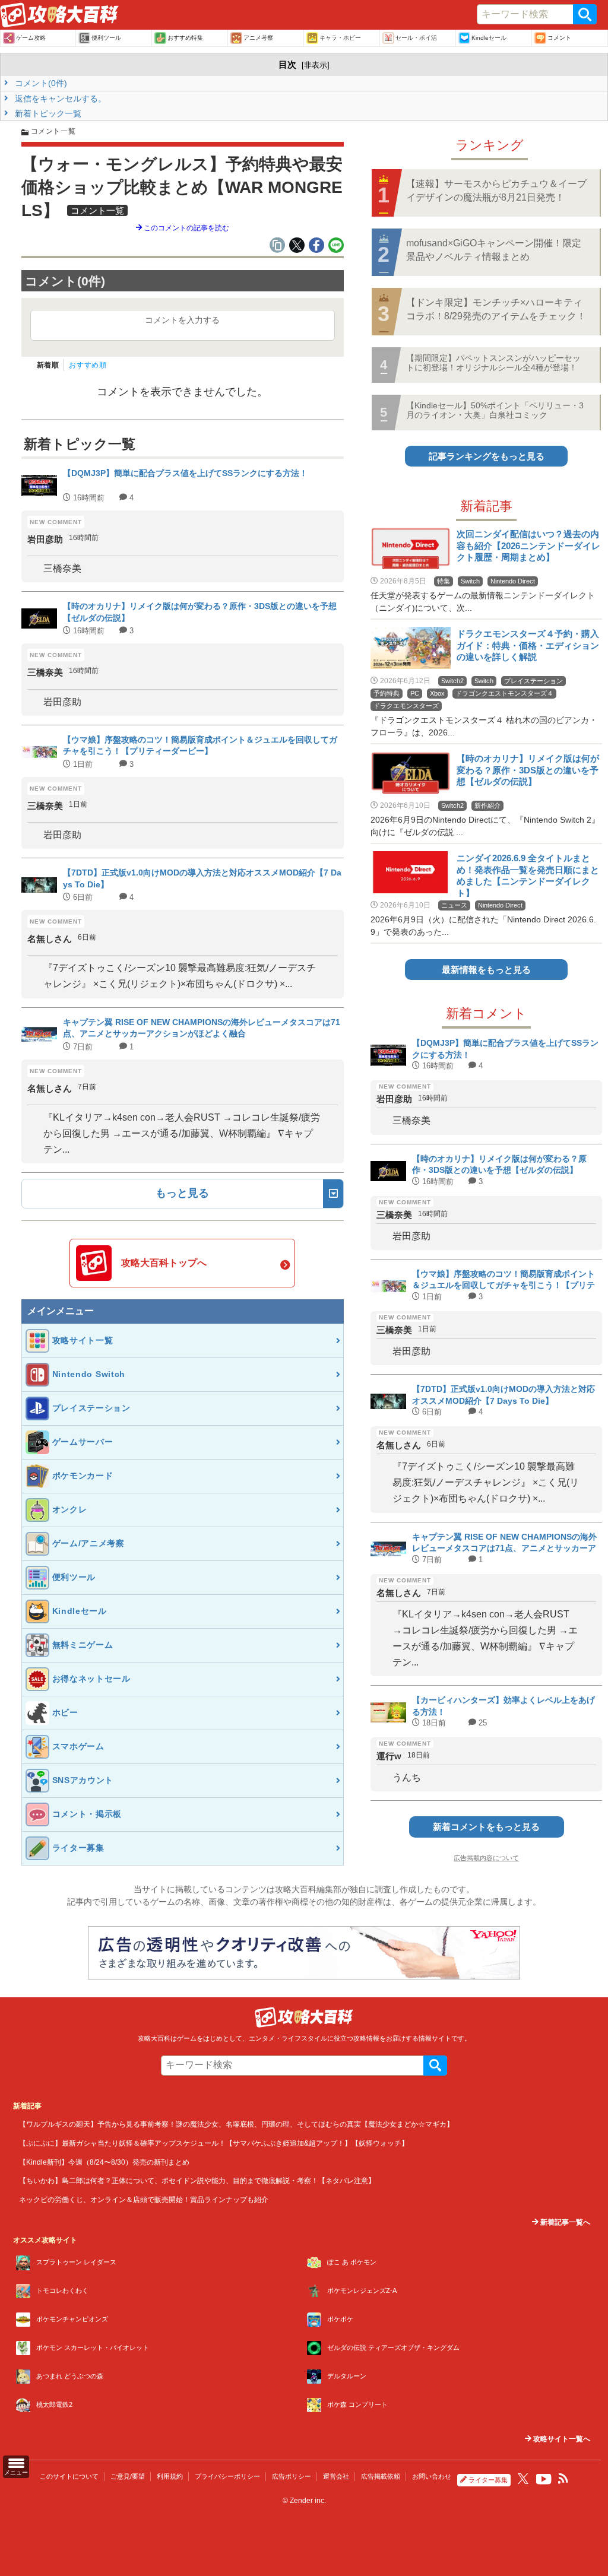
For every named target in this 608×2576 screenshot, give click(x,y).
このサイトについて (69, 2476)
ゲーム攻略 (31, 38)
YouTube (544, 2479)
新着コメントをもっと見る (486, 1827)
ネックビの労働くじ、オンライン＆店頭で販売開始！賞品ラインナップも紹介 (144, 2199)
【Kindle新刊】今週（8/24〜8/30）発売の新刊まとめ (104, 2162)
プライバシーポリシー (227, 2476)
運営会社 (336, 2476)
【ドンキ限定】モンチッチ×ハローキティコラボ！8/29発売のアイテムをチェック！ (496, 309)
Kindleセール (489, 38)
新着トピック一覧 (47, 113)
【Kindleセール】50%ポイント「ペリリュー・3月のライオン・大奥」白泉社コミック (495, 410)
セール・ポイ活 (416, 38)
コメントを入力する (182, 320)
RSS (563, 2479)
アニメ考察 (258, 38)
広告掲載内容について (486, 1858)
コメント (559, 38)
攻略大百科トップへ (164, 1263)
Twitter (523, 2479)
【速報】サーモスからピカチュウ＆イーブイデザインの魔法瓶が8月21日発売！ (496, 190)
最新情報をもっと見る (486, 970)
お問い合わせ (432, 2476)
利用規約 (170, 2476)
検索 (585, 14)
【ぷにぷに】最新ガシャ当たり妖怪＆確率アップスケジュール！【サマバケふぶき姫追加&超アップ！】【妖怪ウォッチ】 (214, 2143)
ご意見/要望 (128, 2476)
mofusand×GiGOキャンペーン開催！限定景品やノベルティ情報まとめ (494, 250)
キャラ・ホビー (340, 38)
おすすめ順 (88, 365)
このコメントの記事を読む (186, 228)
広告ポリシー (292, 2476)
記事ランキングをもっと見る (487, 456)
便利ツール (106, 38)
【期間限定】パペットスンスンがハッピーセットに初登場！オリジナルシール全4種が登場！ (493, 362)
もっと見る (182, 1193)
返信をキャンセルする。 (59, 99)
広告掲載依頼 (381, 2476)
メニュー (16, 2472)
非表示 (316, 65)
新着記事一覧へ (564, 2222)
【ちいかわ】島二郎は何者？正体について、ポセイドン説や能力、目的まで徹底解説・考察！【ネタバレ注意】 (197, 2180)
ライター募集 (488, 2480)
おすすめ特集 (185, 38)
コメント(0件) (40, 83)
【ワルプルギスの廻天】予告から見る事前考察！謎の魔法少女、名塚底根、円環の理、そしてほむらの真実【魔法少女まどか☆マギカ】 (236, 2124)
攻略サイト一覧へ (561, 2439)
